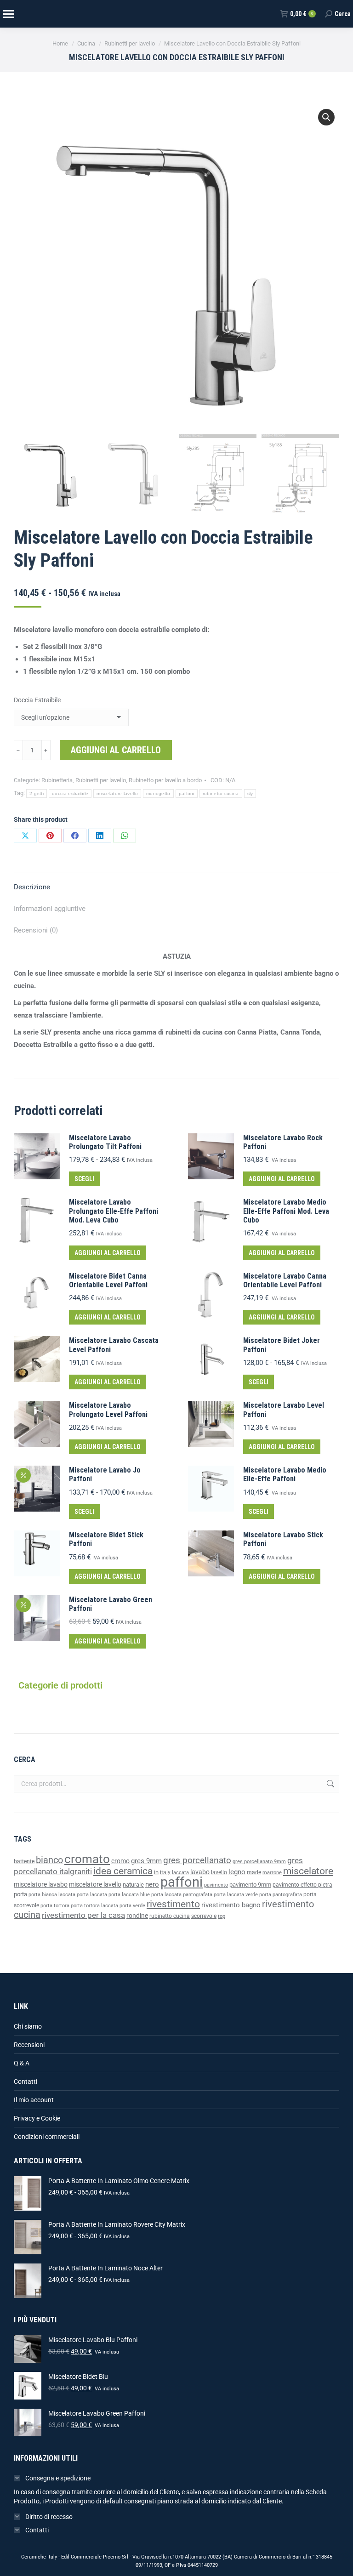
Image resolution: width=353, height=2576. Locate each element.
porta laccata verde (236, 1895)
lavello (219, 1872)
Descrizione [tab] (32, 887)
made (254, 1872)
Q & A (22, 2063)
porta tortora (55, 1906)
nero (152, 1884)
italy (165, 1872)
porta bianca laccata (52, 1895)
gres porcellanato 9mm (259, 1862)
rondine (137, 1916)
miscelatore (308, 1871)
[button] (326, 117)
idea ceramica (123, 1871)
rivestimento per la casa (83, 1915)
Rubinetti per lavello (101, 780)
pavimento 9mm (250, 1885)
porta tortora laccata (94, 1906)
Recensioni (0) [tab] (36, 930)
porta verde (132, 1906)
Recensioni (29, 2045)
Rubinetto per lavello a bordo (165, 780)
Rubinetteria (57, 780)
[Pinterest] (50, 836)
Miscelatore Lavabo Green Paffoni (111, 1604)
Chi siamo (28, 2026)
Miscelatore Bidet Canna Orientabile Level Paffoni (108, 1280)
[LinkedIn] (100, 836)
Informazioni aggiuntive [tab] (50, 909)
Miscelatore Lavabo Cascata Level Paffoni (114, 1345)
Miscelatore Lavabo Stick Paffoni (283, 1539)
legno (237, 1872)
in (156, 1872)
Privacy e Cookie (37, 2118)
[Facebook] (75, 836)
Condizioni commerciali (47, 2137)
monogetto (158, 793)
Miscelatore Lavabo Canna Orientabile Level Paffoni (285, 1280)
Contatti (26, 2081)
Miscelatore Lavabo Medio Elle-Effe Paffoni (285, 1474)
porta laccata (92, 1895)
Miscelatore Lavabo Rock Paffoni (283, 1142)
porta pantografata (281, 1895)
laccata (180, 1873)
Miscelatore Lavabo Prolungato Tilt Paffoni (105, 1142)
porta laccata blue (129, 1895)
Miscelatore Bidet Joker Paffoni (282, 1345)
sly (250, 793)
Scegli (84, 1179)
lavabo (200, 1872)
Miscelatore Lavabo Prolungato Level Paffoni (108, 1410)
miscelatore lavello (117, 793)
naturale (133, 1885)
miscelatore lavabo (41, 1885)
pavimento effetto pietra (302, 1885)
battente (24, 1861)
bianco (49, 1860)
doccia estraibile (70, 793)
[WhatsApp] (125, 836)
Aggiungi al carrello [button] (282, 1179)
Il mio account (34, 2100)
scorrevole (204, 1916)
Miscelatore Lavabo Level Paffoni (284, 1410)
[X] (25, 836)
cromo (120, 1861)
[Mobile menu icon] (8, 14)
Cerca (330, 1784)
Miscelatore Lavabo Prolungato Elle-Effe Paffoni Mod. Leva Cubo (114, 1211)
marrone (272, 1873)
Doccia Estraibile (37, 700)
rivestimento (173, 1904)
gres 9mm (146, 1861)
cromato (87, 1859)
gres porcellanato (197, 1860)
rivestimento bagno (231, 1905)
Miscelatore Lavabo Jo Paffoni (105, 1474)
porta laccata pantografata (182, 1895)
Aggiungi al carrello (116, 750)
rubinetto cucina (221, 793)
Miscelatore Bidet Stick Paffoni (106, 1539)
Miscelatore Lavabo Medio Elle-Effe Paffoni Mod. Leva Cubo (286, 1211)
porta (20, 1894)
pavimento (216, 1885)
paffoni (187, 793)
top (222, 1916)
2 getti (37, 793)
